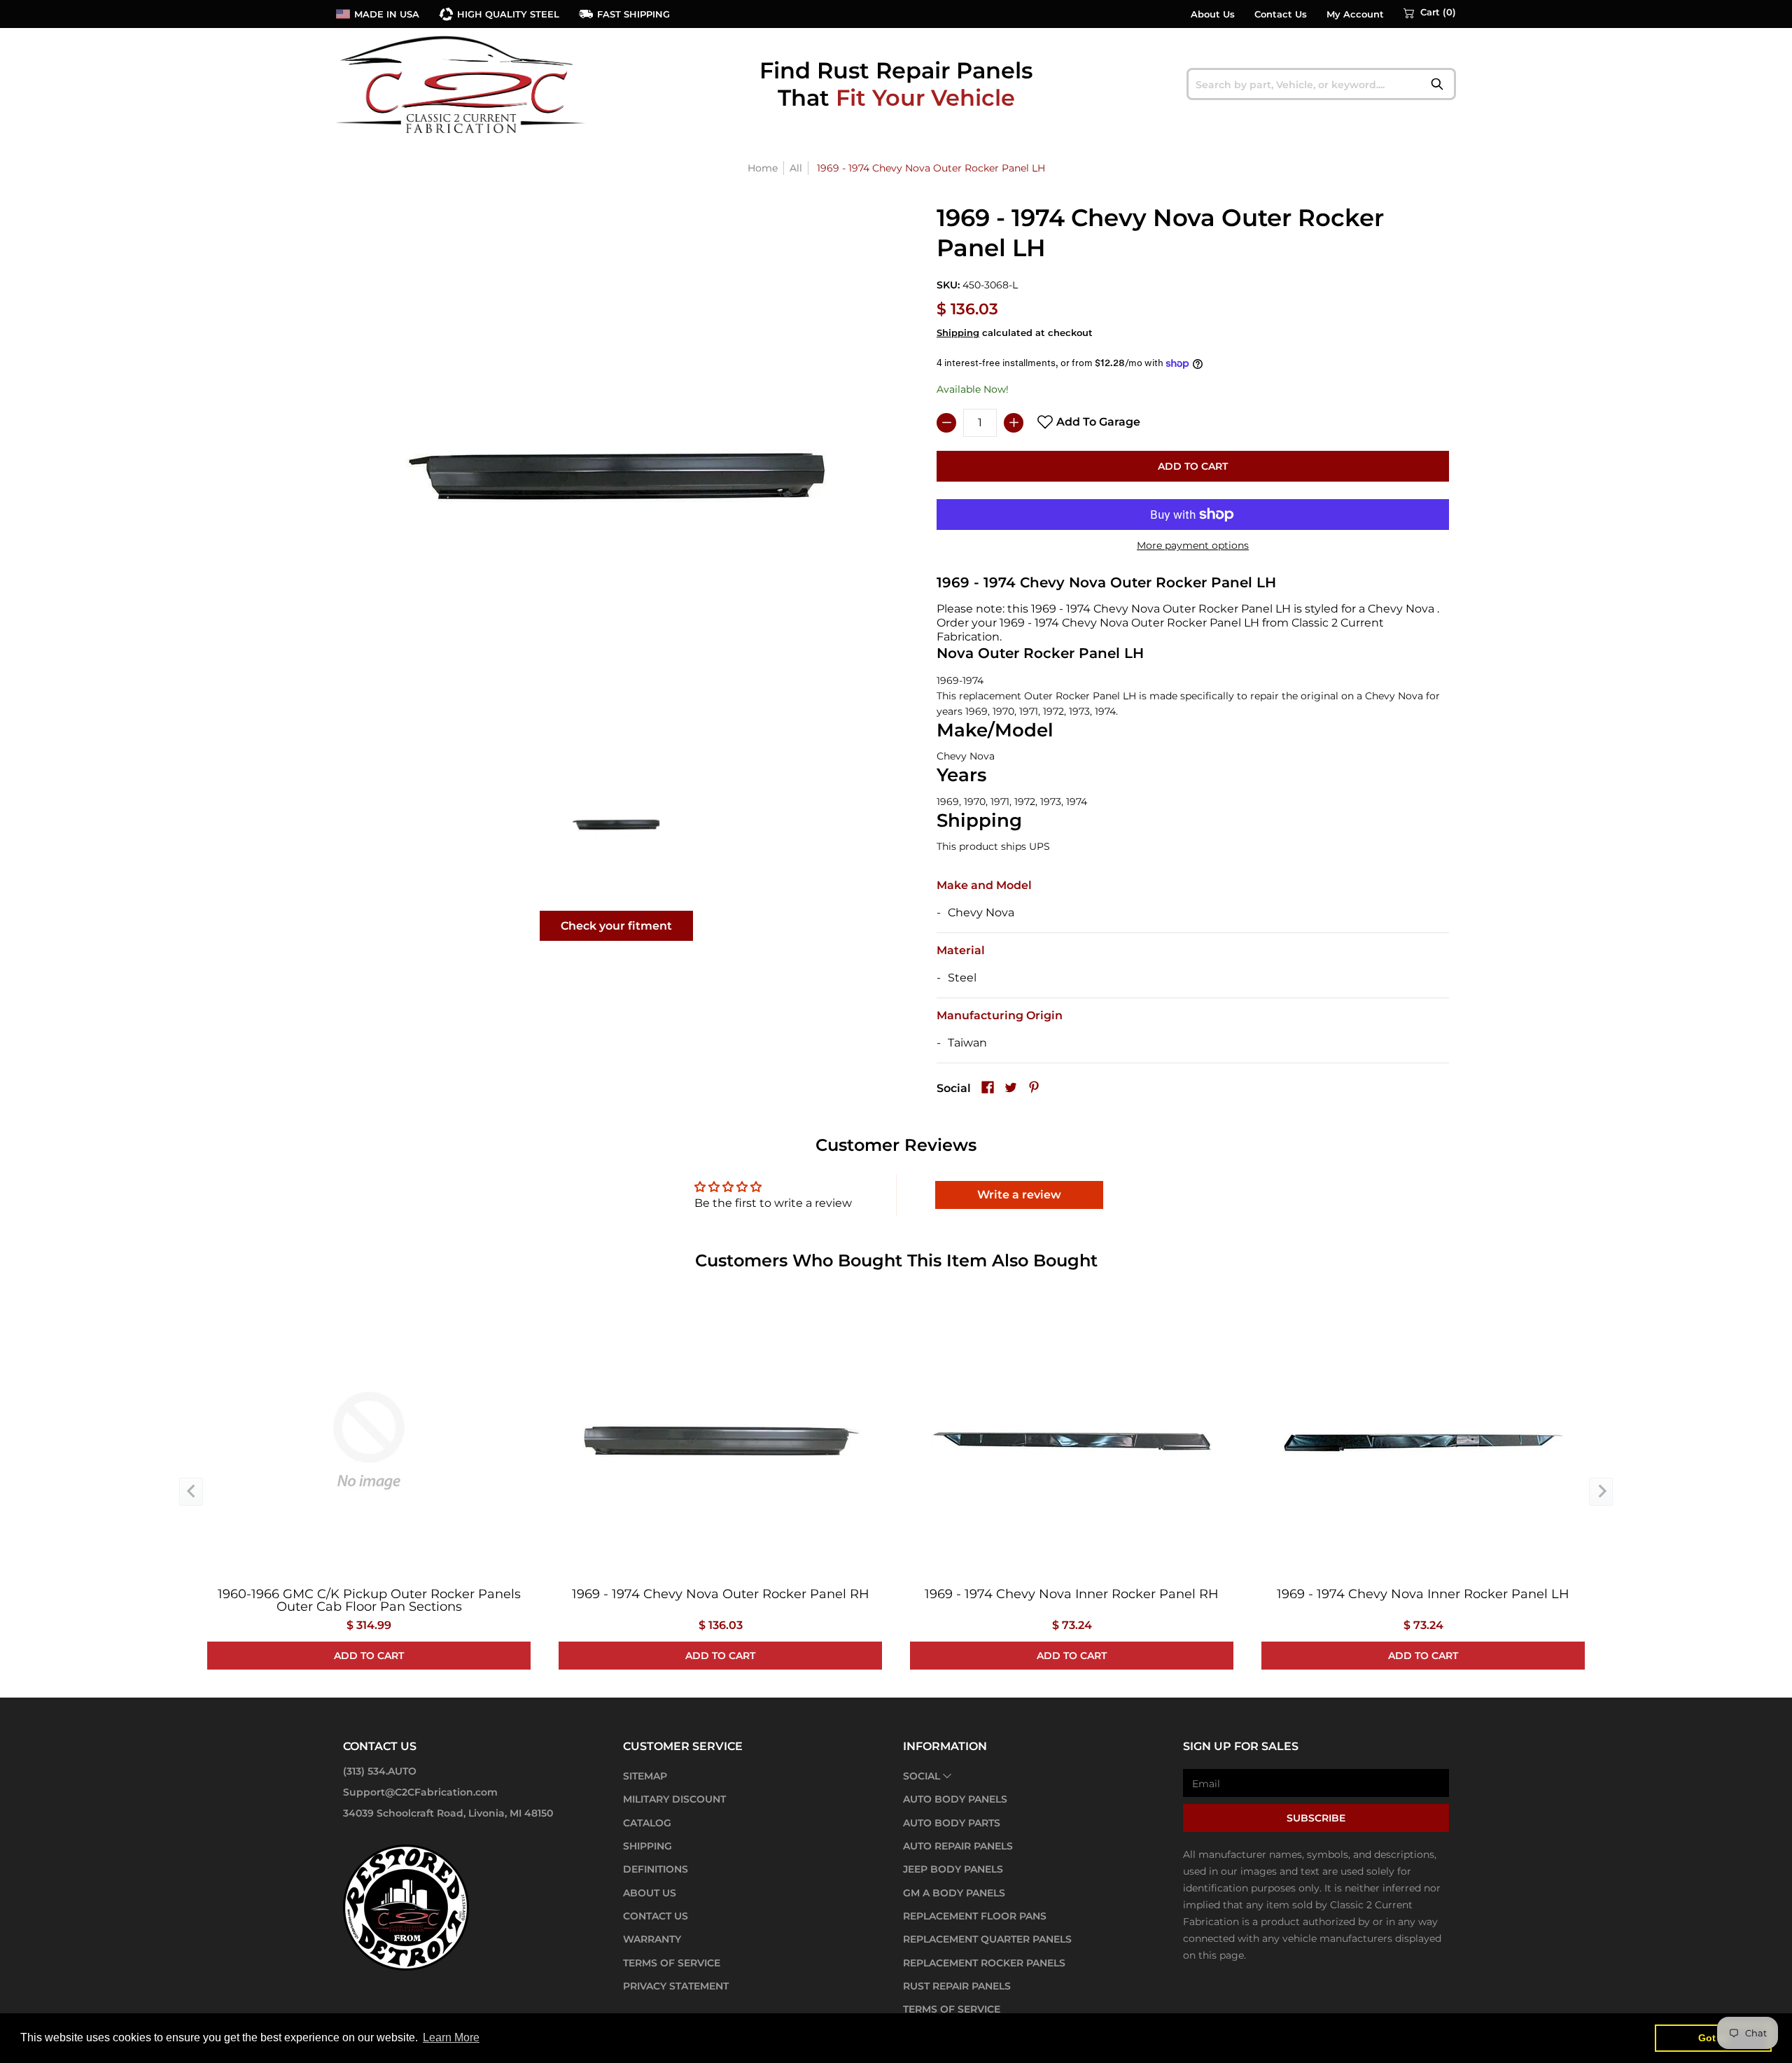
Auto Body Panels (955, 1799)
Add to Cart (1193, 466)
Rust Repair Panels (957, 1986)
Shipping (958, 333)
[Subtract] (946, 423)
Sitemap (645, 1776)
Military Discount (674, 1799)
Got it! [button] (1713, 2038)
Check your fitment (616, 926)
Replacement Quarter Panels (987, 1939)
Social (922, 1776)
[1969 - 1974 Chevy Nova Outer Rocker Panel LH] (616, 824)
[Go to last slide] (191, 1492)
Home (763, 168)
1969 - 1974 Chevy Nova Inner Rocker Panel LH (1423, 1594)
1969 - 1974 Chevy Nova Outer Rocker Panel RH (721, 1594)
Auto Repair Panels (958, 1846)
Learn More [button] (451, 2037)
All (796, 168)
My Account (1355, 14)
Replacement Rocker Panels (984, 1963)
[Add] (1014, 423)
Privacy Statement (676, 1986)
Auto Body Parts (952, 1823)
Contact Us (1281, 14)
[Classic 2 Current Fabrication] (462, 84)
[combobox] (1321, 84)
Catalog (647, 1823)
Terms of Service (672, 1963)
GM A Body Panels (954, 1893)
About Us (1213, 14)
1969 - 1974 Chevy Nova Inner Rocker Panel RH (1072, 1594)
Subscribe (1316, 1818)
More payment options (1193, 545)
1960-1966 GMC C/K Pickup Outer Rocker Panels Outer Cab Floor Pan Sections (369, 1600)
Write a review (1019, 1195)
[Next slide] (1601, 1492)
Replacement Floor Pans (975, 1916)
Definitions (656, 1869)
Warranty (652, 1939)
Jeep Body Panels (953, 1869)
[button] (1430, 13)
